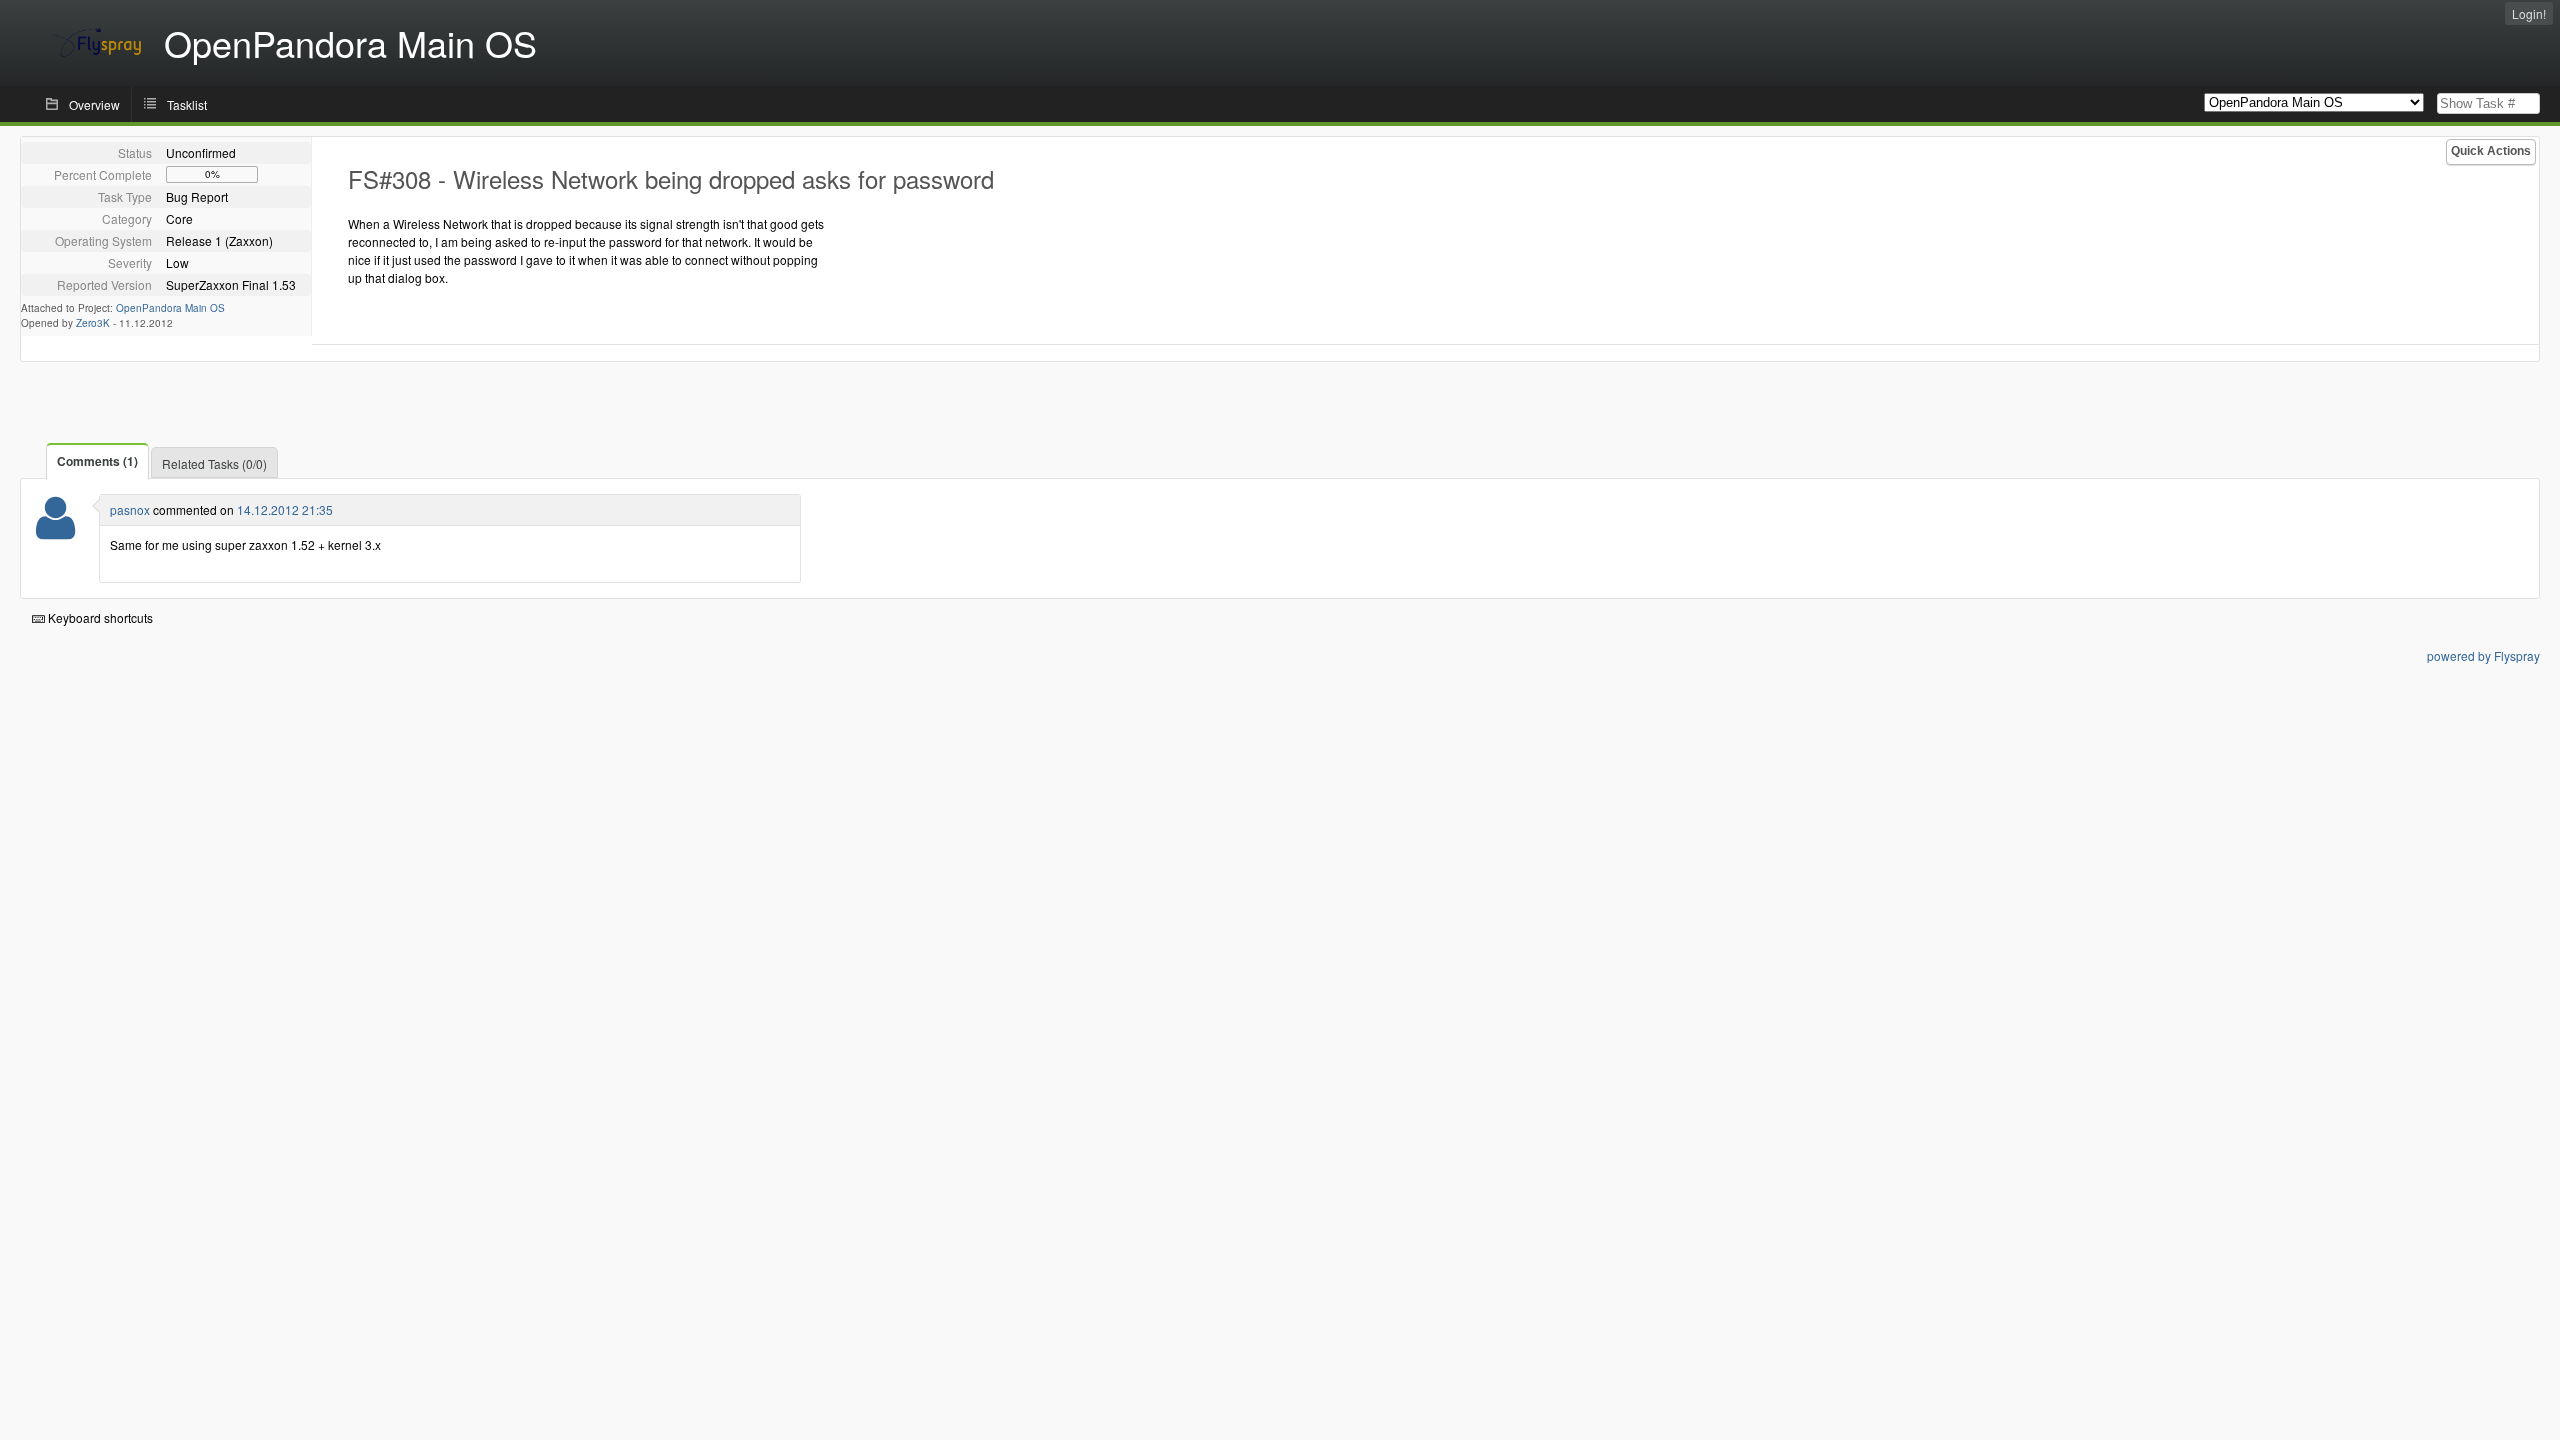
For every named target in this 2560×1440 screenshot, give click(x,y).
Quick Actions (2491, 151)
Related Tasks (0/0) (214, 463)
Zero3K (93, 323)
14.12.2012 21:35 (285, 509)
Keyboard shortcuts (99, 617)
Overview (94, 104)
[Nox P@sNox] (55, 530)
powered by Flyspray (2483, 655)
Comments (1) (97, 461)
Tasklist (187, 104)
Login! (2529, 13)
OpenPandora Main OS (170, 308)
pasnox (130, 509)
